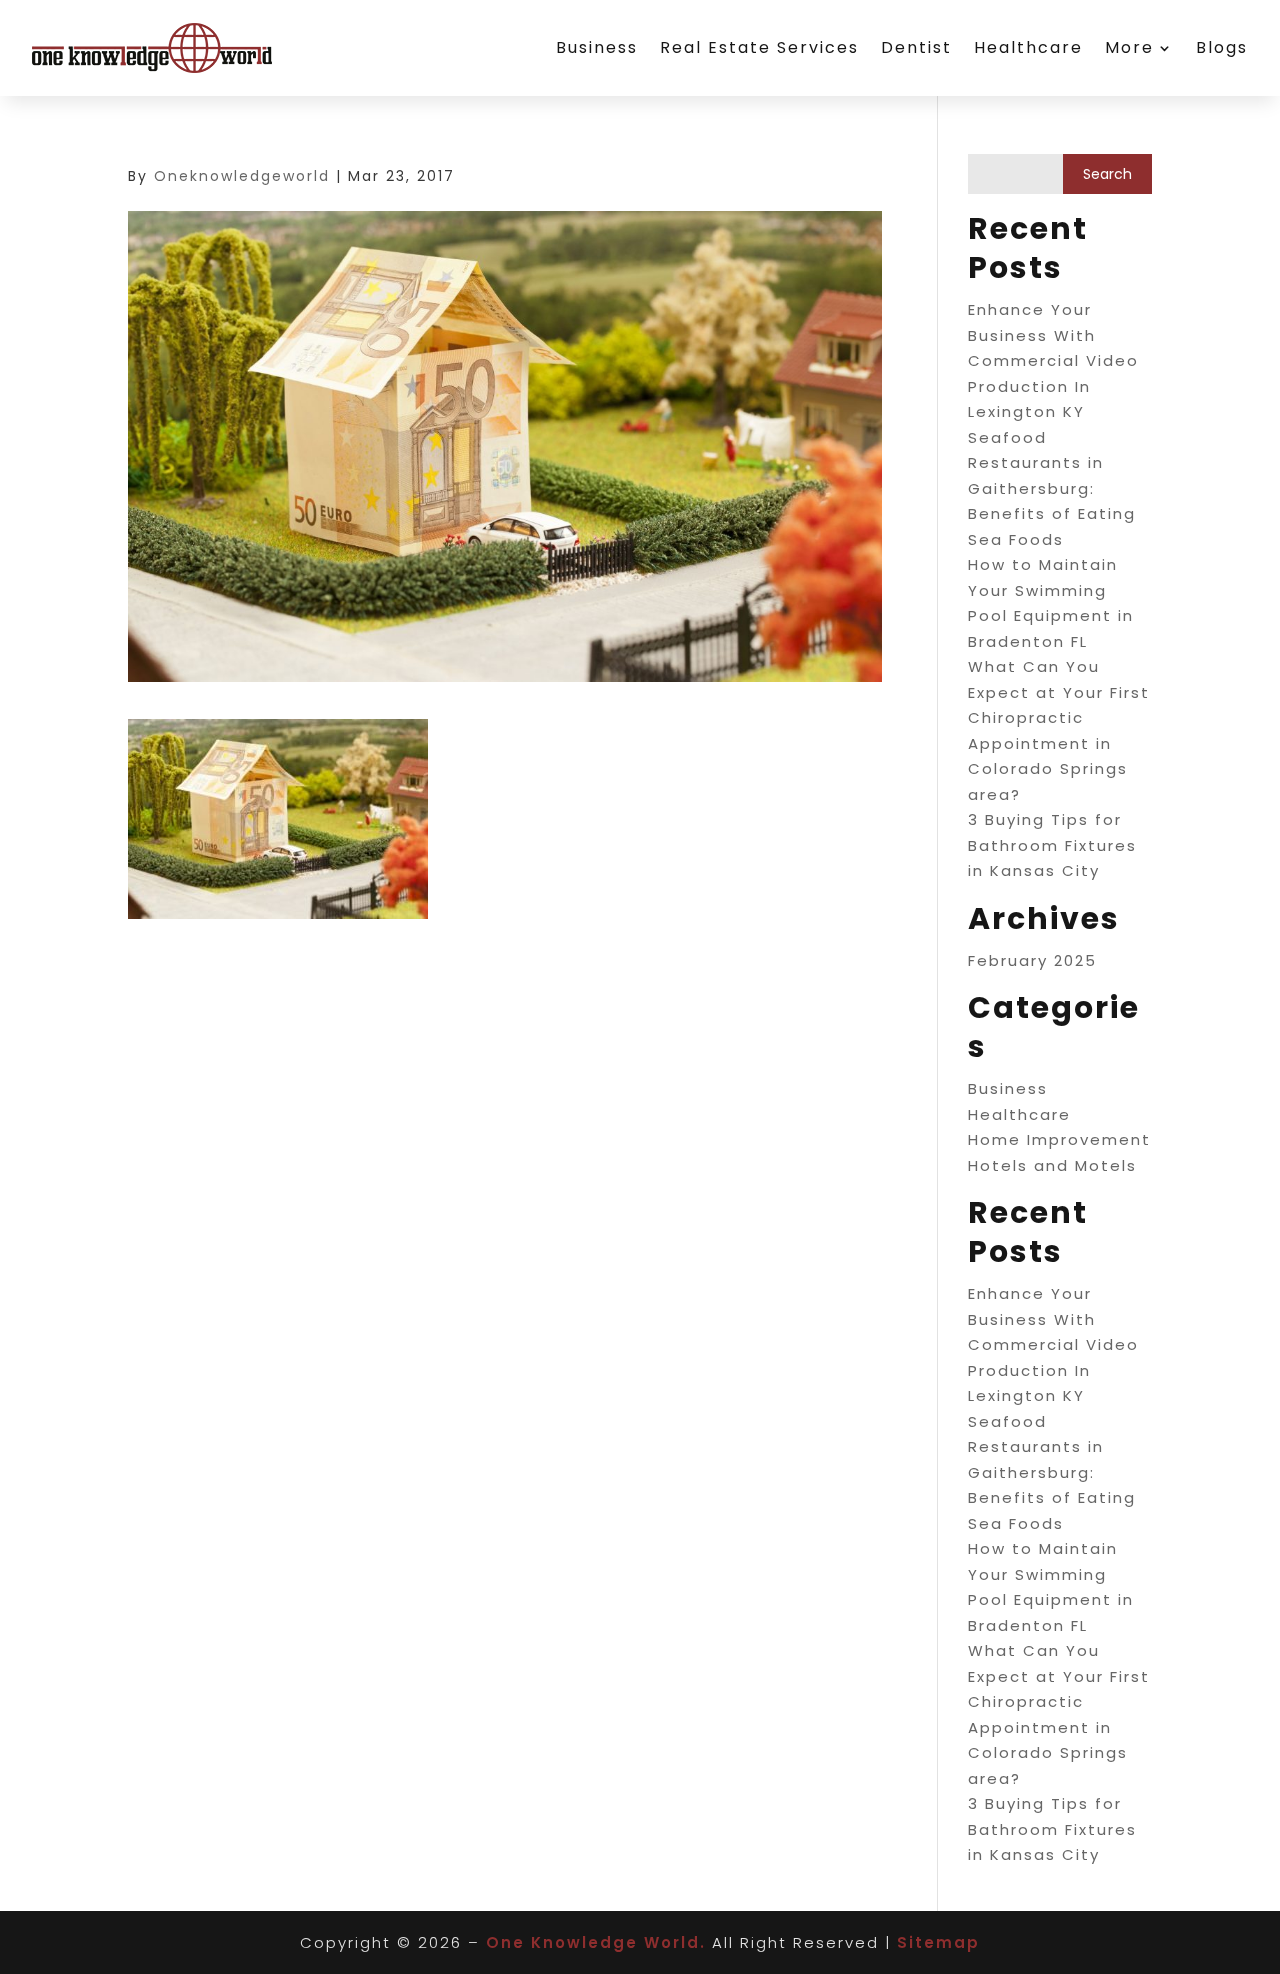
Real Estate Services (759, 47)
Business (597, 47)
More (1129, 47)
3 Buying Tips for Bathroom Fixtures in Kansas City (1052, 845)
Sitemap (938, 1942)
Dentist (916, 47)
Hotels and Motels (1052, 1165)
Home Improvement (1059, 1139)
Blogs (1222, 47)
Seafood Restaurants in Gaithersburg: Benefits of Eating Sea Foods (1052, 488)
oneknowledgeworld (242, 176)
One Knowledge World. (596, 1942)
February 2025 (1032, 960)
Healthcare (1028, 47)
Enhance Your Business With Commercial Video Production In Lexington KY (1053, 360)
